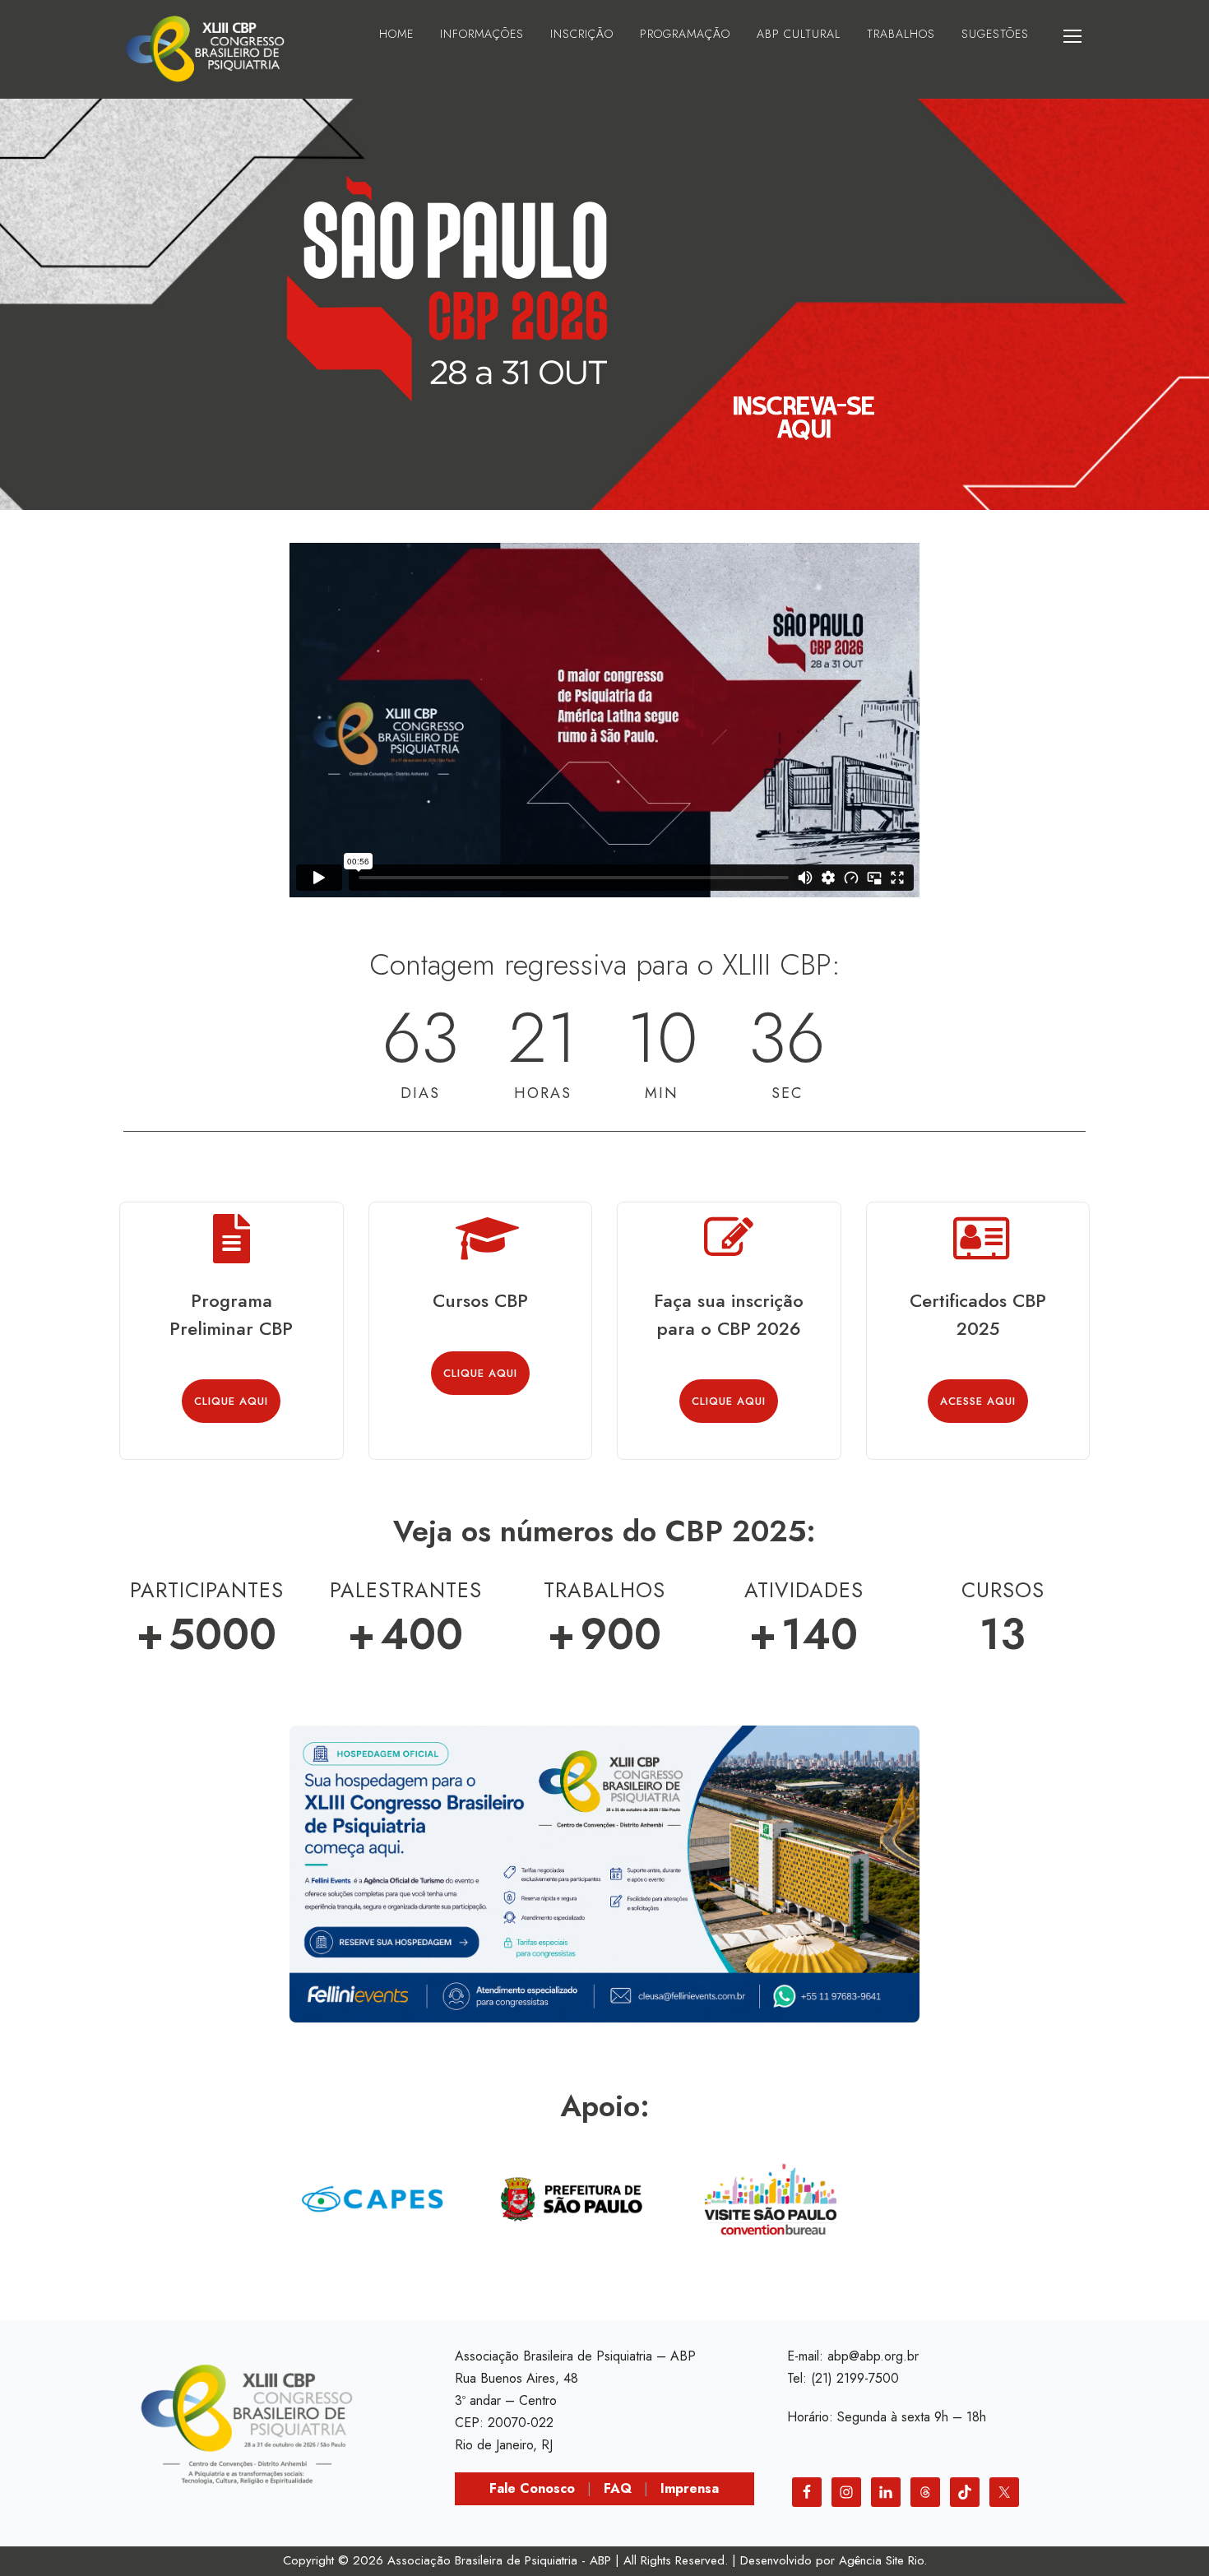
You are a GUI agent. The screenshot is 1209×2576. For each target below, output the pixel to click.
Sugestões (995, 34)
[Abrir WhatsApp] (1168, 2534)
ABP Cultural (799, 34)
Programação (685, 34)
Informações (482, 34)
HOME (396, 34)
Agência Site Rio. (883, 2560)
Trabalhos (901, 34)
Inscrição (582, 34)
